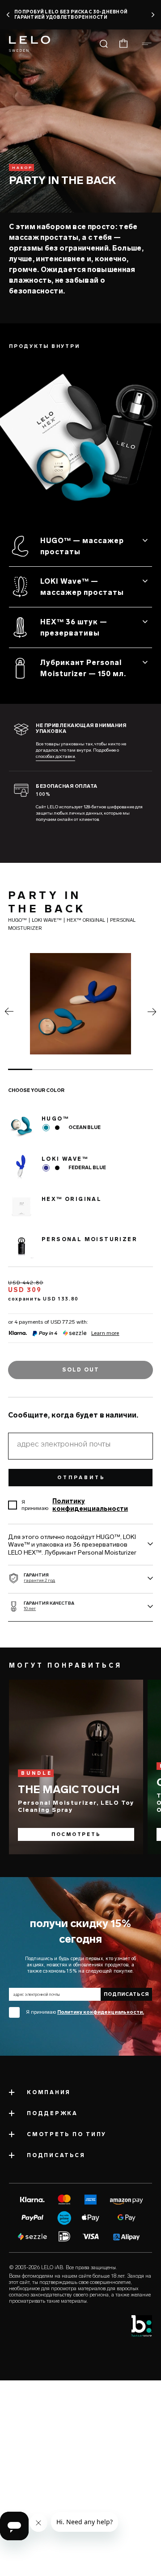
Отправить (81, 1478)
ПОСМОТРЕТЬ (76, 1835)
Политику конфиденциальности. (101, 2012)
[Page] (9, 1013)
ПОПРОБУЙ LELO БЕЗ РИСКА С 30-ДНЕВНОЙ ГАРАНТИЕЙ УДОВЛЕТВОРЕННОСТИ (71, 15)
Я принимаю (85, 2012)
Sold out (81, 1370)
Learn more (105, 1333)
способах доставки (55, 757)
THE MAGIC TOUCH (69, 1789)
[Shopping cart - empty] (123, 44)
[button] (8, 15)
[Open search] (104, 44)
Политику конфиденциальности (90, 1505)
